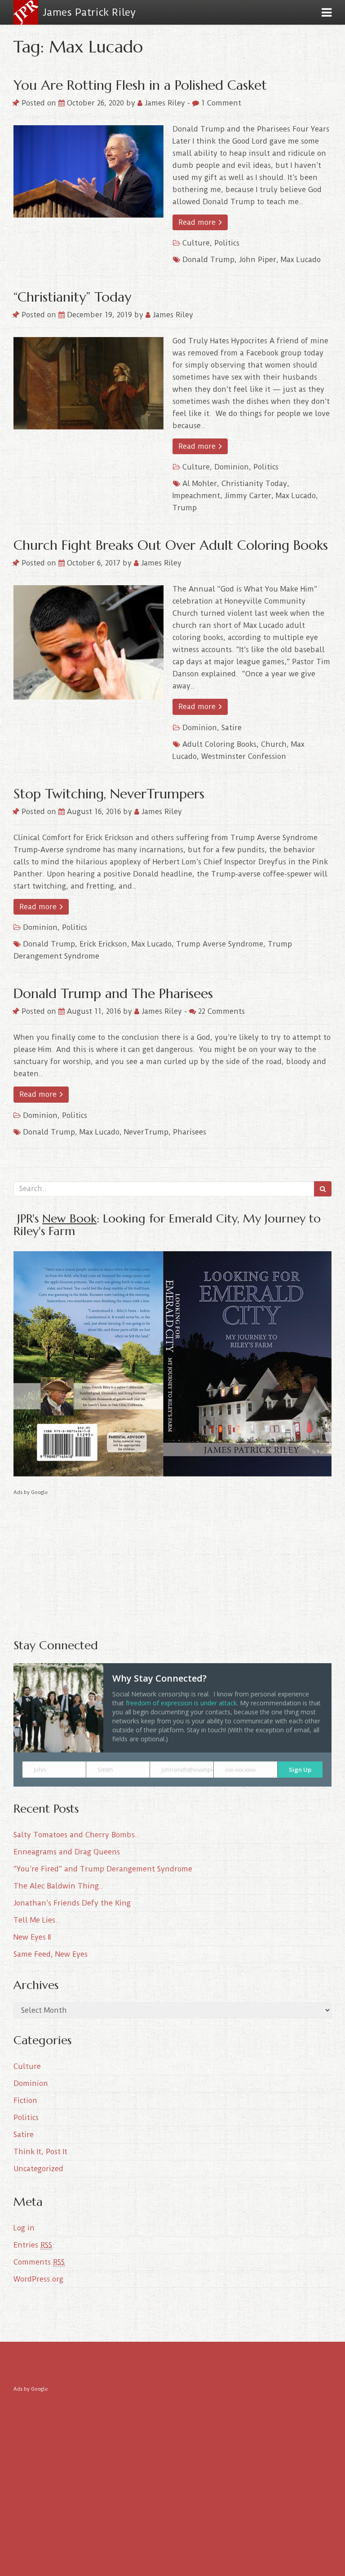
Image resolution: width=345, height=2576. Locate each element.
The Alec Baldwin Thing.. (58, 1886)
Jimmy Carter (248, 496)
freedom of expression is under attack (181, 1703)
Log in (24, 2228)
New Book (69, 1218)
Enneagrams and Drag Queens (67, 1852)
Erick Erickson (103, 944)
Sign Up (300, 1770)
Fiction (25, 2101)
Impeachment (196, 496)
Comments (39, 2262)
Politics (227, 243)
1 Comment (220, 103)
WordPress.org (38, 2279)
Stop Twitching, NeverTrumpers (109, 794)
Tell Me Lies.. (37, 1920)
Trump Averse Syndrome (220, 944)
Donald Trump (208, 260)
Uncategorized (38, 2169)
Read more (198, 222)
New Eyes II (32, 1937)
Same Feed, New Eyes (51, 1954)
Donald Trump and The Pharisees (113, 993)
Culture (196, 243)
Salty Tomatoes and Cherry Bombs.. (76, 1835)
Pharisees (190, 1132)
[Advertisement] (172, 1560)
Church (274, 744)
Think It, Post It (40, 2152)
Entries (33, 2245)
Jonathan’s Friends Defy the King (72, 1903)
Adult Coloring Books (219, 744)
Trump (185, 508)
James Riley (165, 103)
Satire (232, 728)
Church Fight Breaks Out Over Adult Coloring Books (171, 545)
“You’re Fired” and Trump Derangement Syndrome (103, 1869)
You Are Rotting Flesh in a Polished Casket (140, 85)
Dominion (232, 467)
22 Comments (220, 1011)
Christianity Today (254, 484)
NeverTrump (146, 1132)
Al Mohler (200, 484)
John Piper (258, 260)
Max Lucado (301, 260)
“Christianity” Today (72, 297)
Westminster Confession (244, 756)
